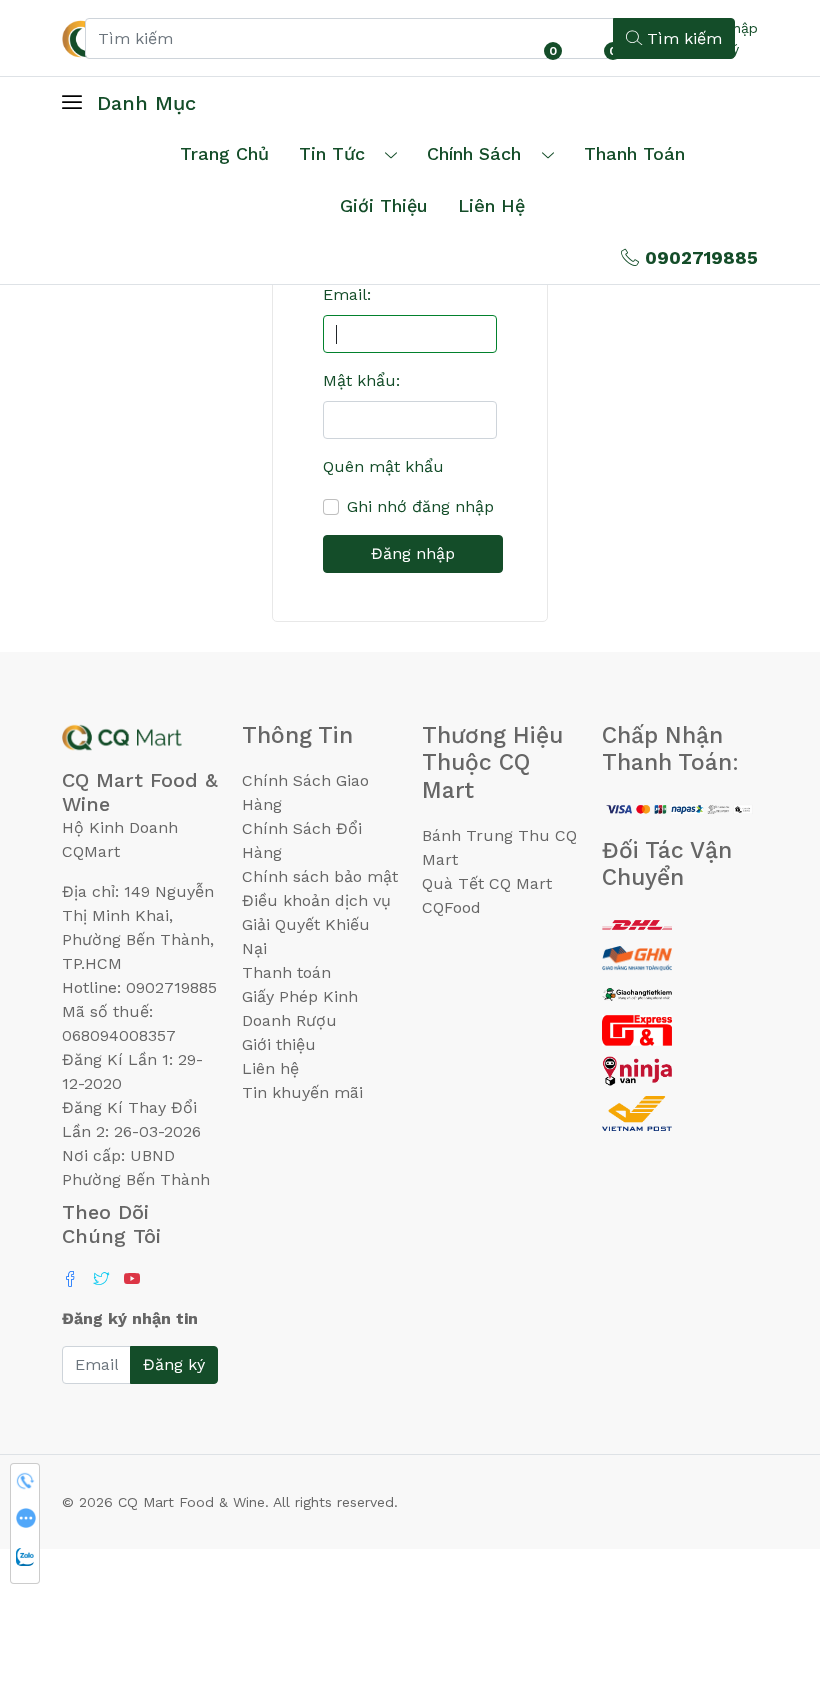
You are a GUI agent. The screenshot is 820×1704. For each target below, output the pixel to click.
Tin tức (332, 153)
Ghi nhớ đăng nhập (420, 506)
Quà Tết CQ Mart (487, 883)
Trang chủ (224, 153)
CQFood (451, 907)
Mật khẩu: (361, 380)
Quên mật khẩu (383, 466)
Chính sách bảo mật (320, 876)
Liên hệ (491, 205)
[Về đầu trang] (765, 1581)
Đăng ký (174, 1364)
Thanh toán (286, 972)
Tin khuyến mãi (302, 1092)
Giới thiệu (279, 1044)
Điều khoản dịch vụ (316, 900)
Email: (347, 294)
